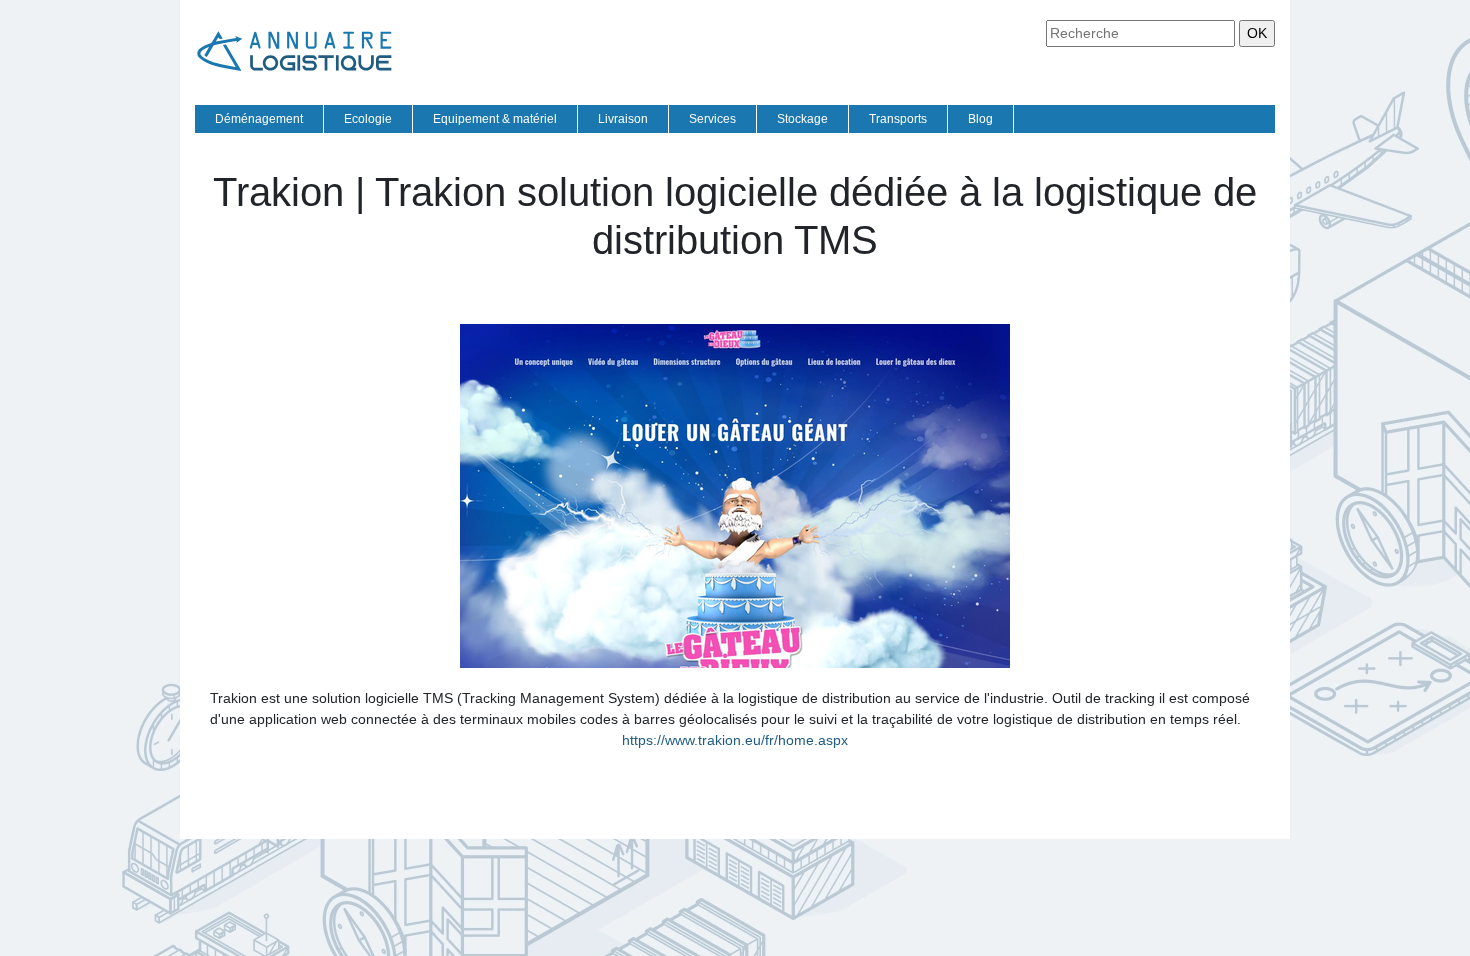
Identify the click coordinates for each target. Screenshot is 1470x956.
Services (712, 119)
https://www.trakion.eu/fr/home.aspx (735, 740)
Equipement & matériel (495, 119)
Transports (898, 119)
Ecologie (368, 119)
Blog (980, 119)
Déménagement (259, 119)
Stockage (802, 119)
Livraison (623, 119)
